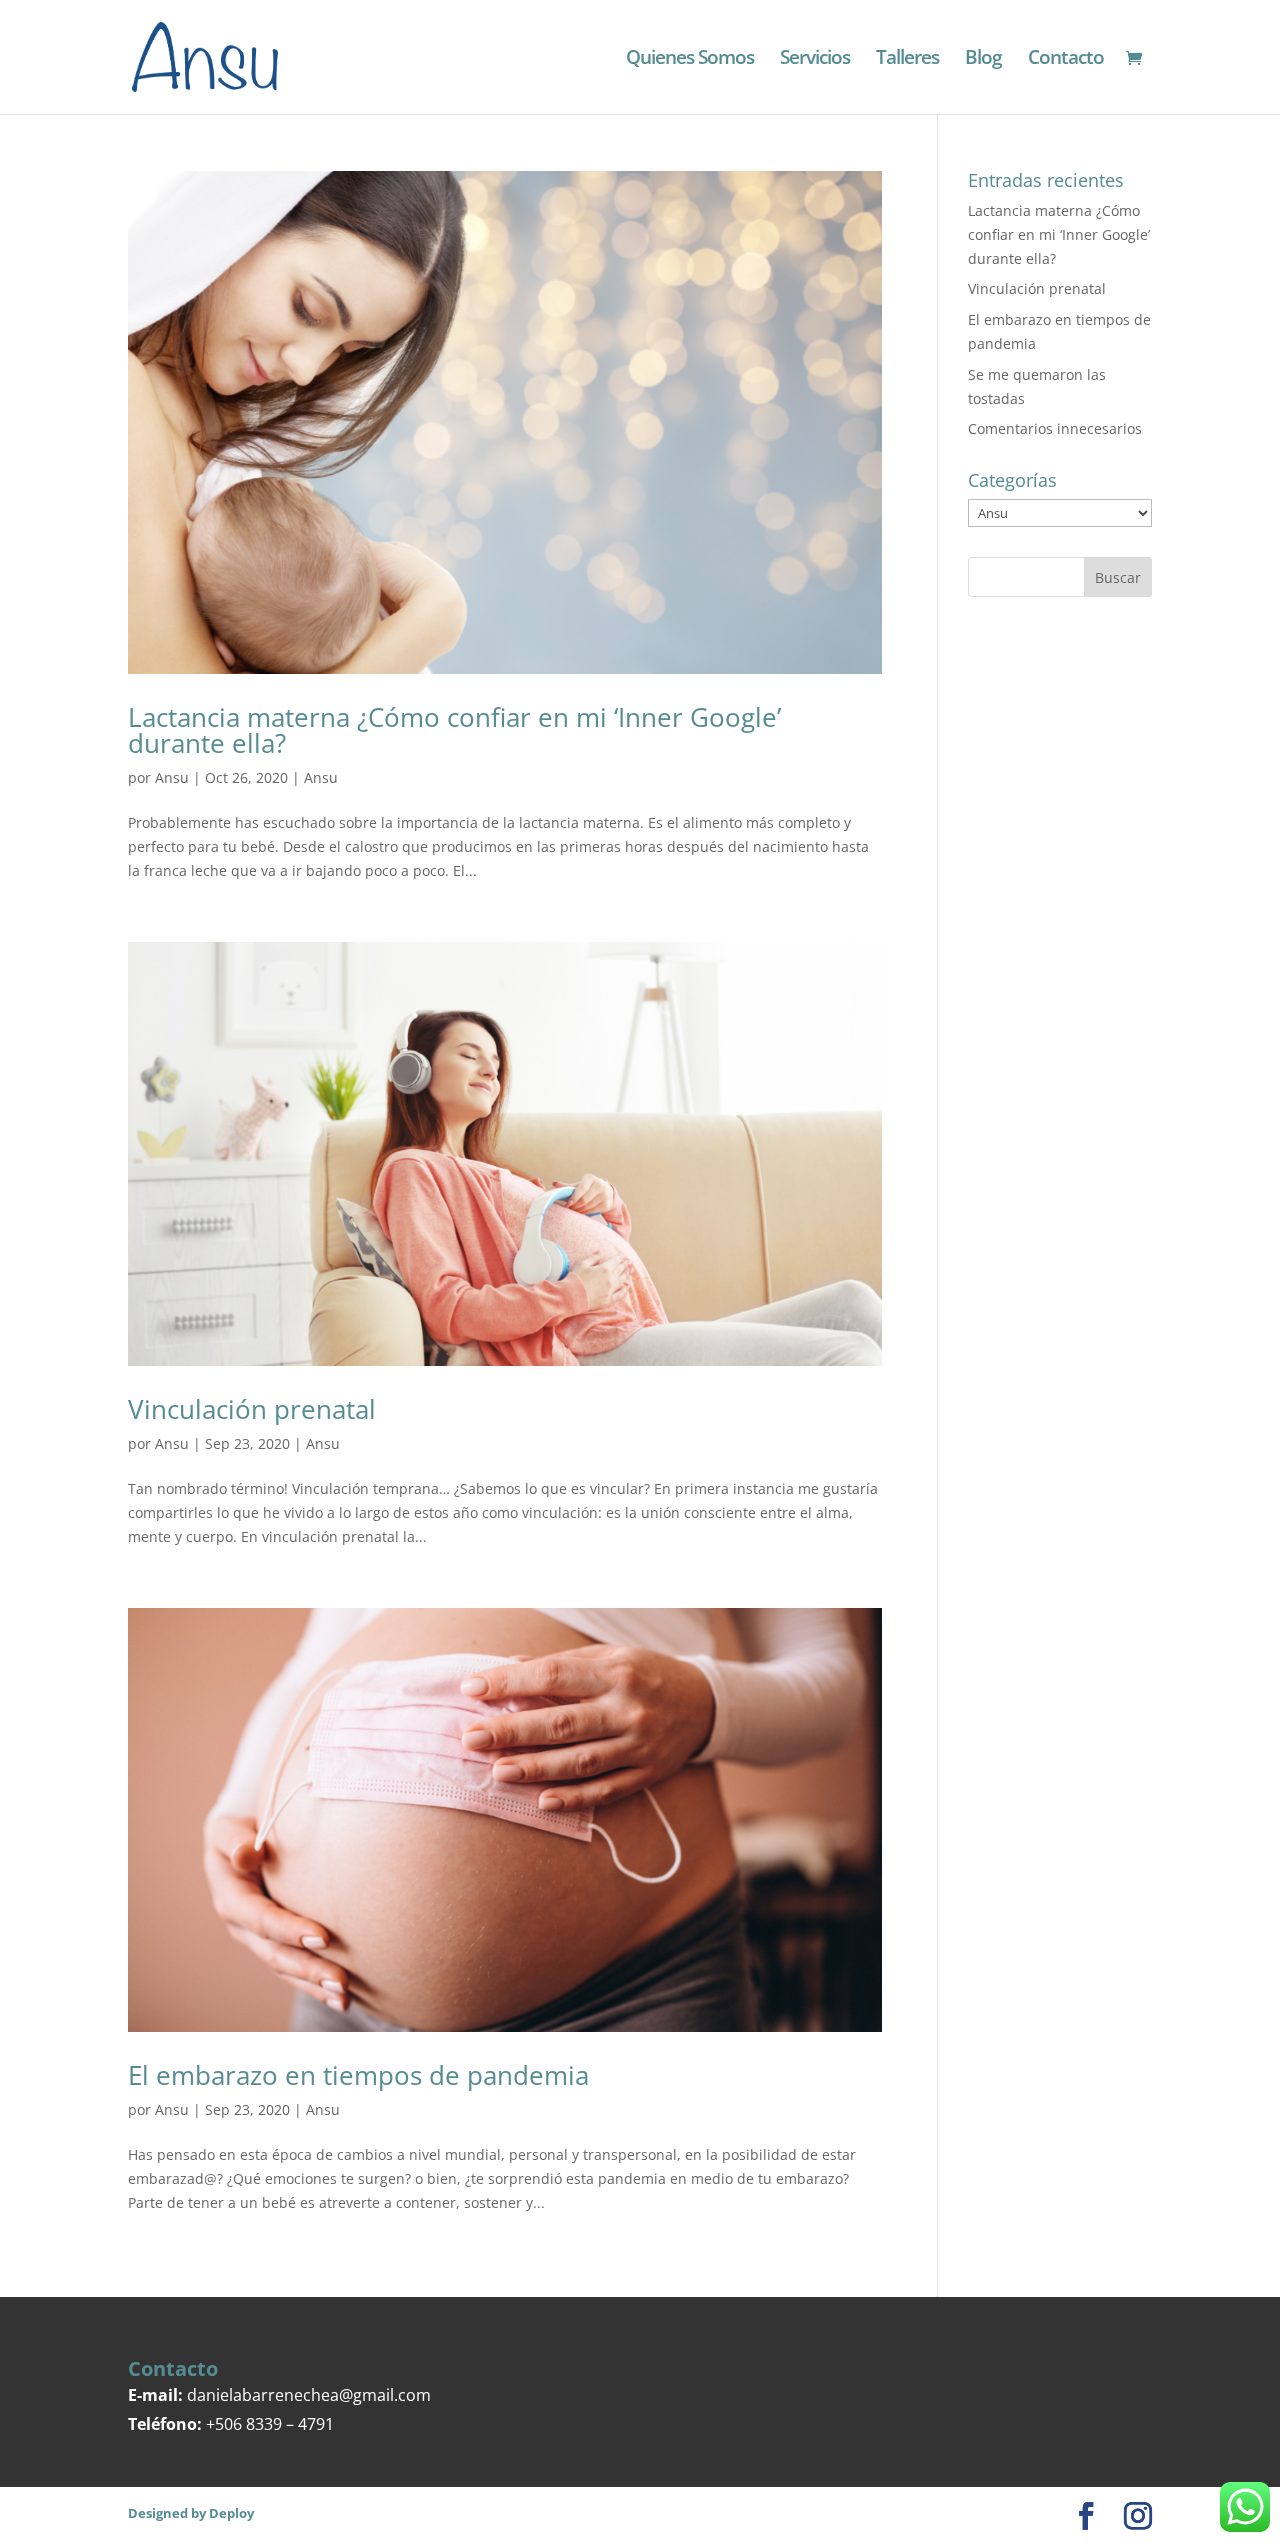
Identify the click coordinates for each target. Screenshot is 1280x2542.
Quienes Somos (690, 60)
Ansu (172, 777)
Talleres (907, 60)
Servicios (815, 60)
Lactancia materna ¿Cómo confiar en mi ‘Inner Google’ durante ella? (454, 730)
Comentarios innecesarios (1055, 428)
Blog (983, 60)
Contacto (1066, 60)
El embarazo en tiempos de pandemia (358, 2075)
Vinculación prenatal (252, 1409)
